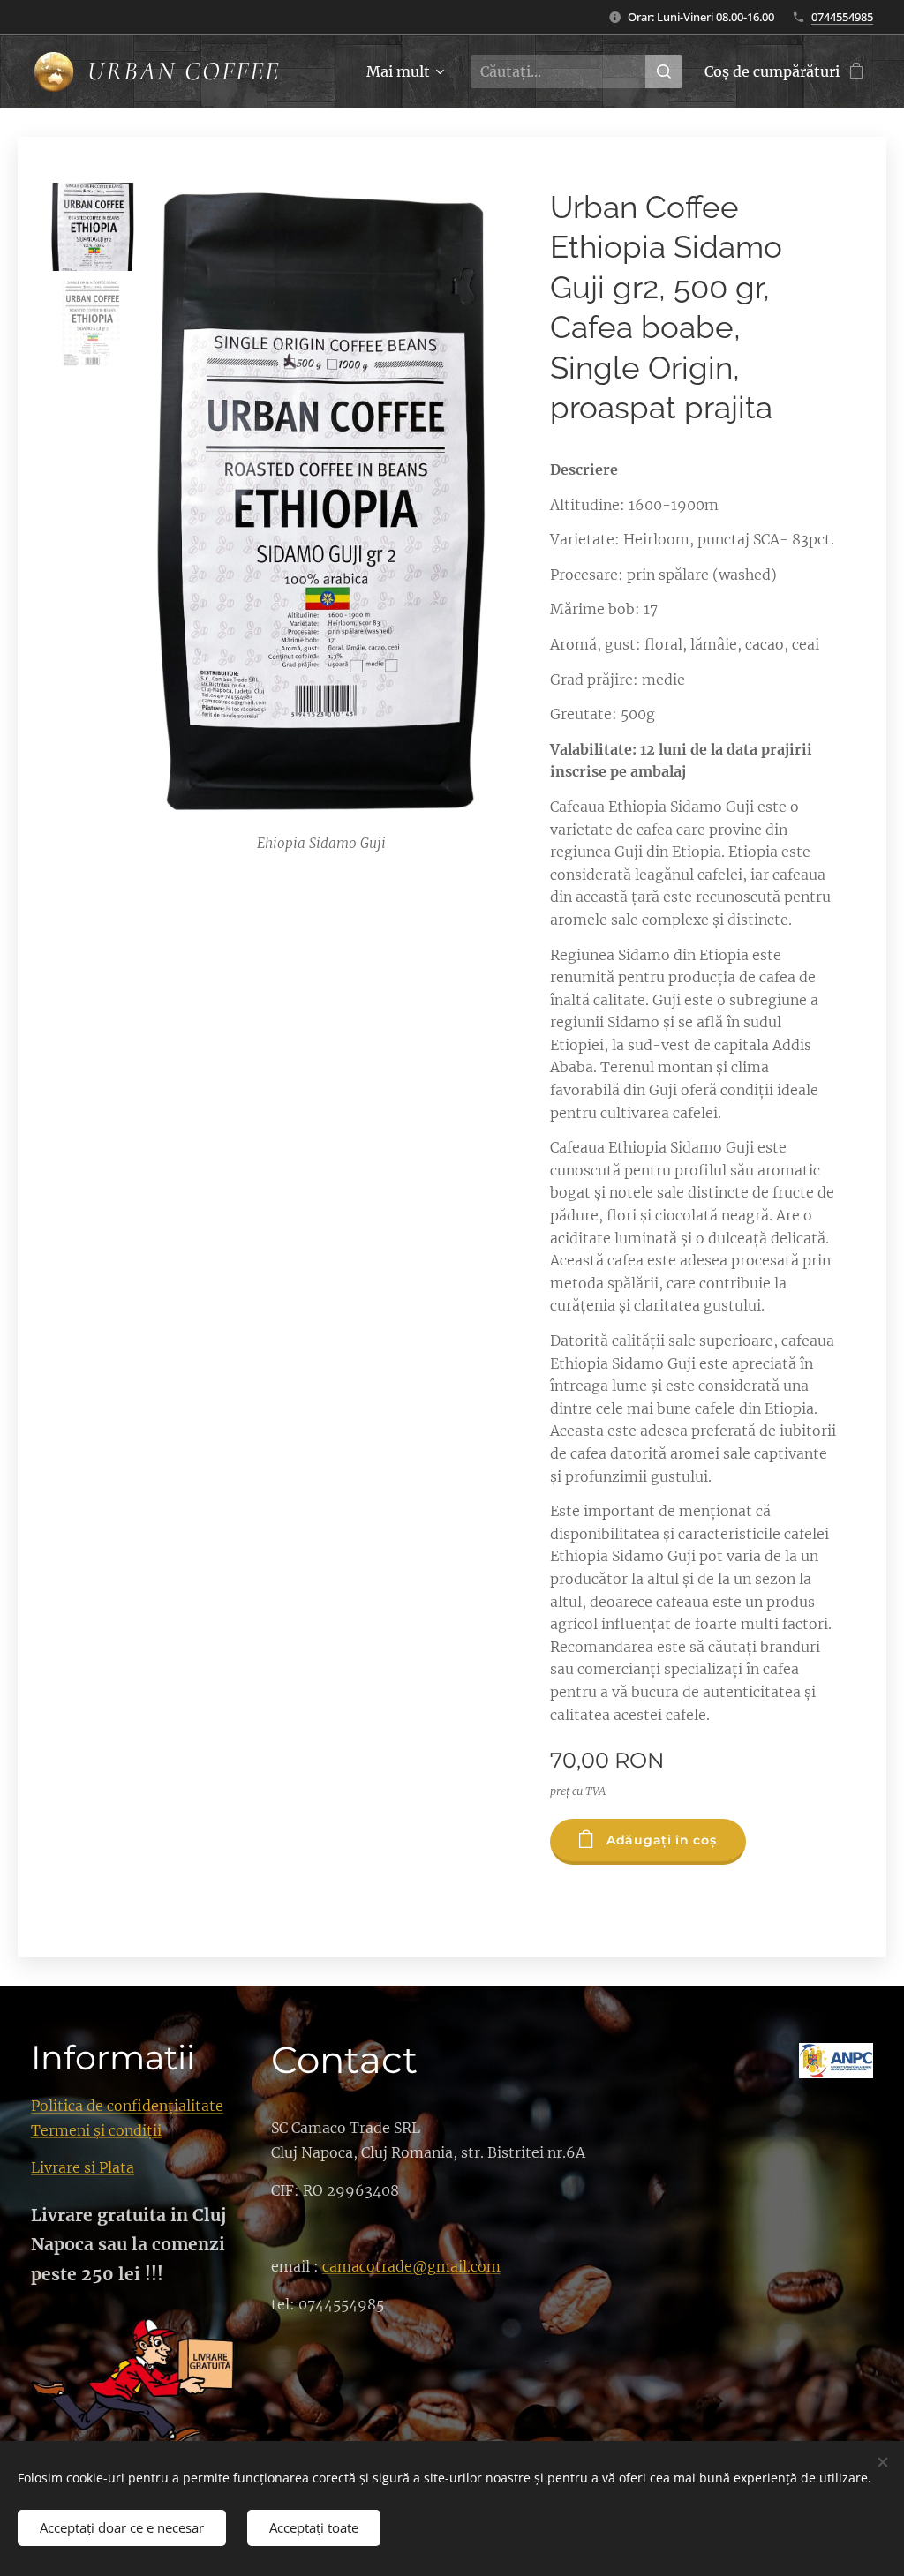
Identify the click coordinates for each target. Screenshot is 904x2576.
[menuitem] (403, 71)
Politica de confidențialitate (127, 2106)
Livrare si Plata (83, 2167)
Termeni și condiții (96, 2130)
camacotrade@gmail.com (411, 2266)
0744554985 (842, 17)
